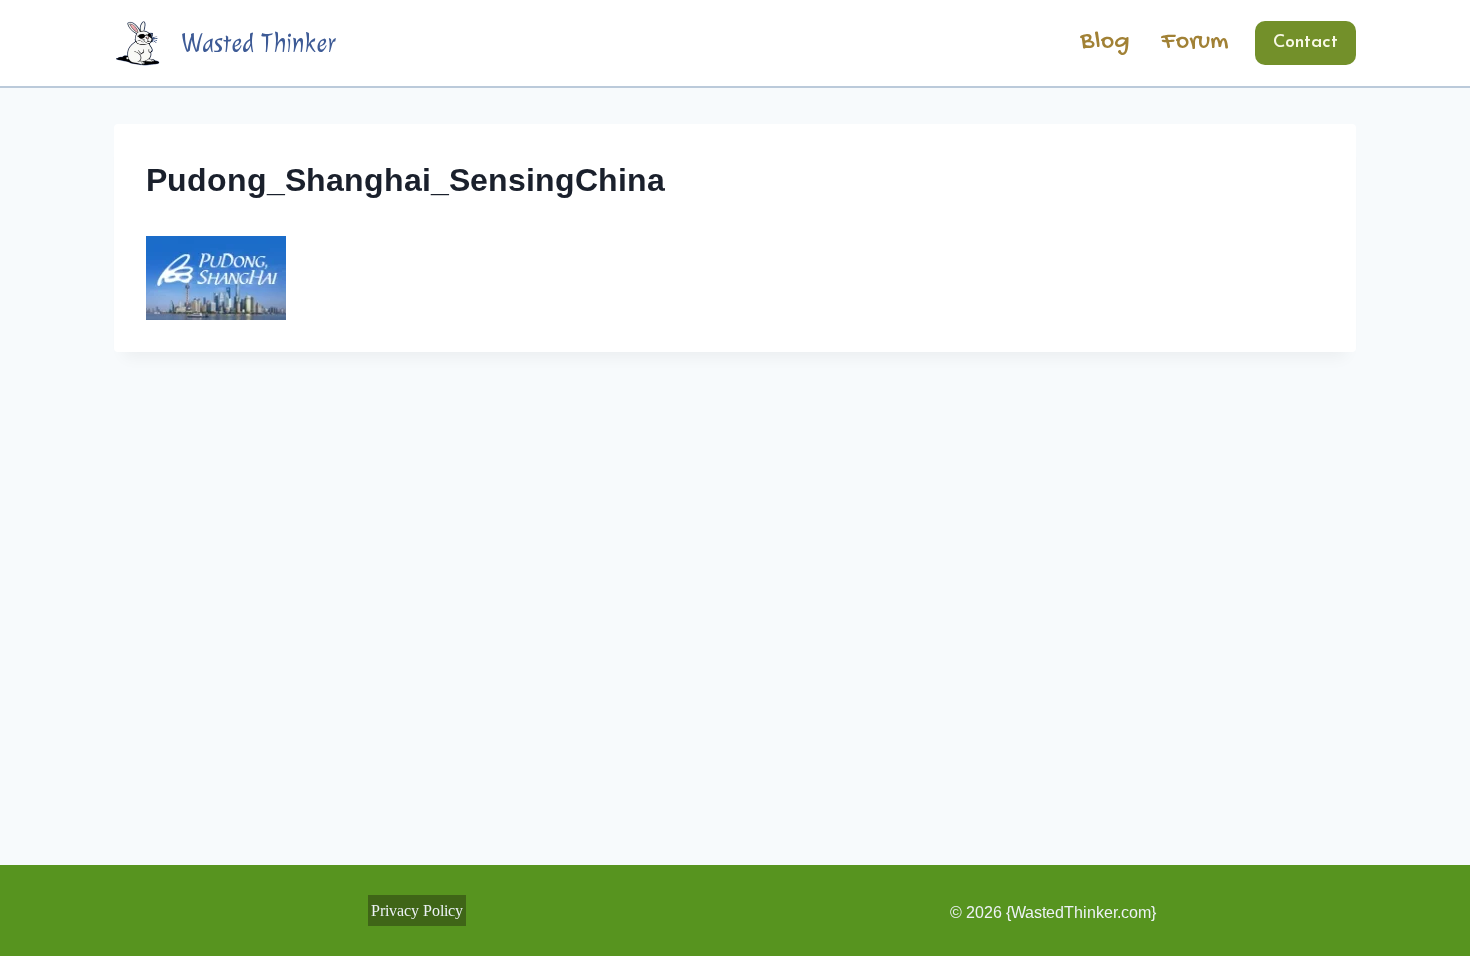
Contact (1305, 43)
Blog (1105, 42)
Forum (1195, 42)
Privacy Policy (417, 910)
